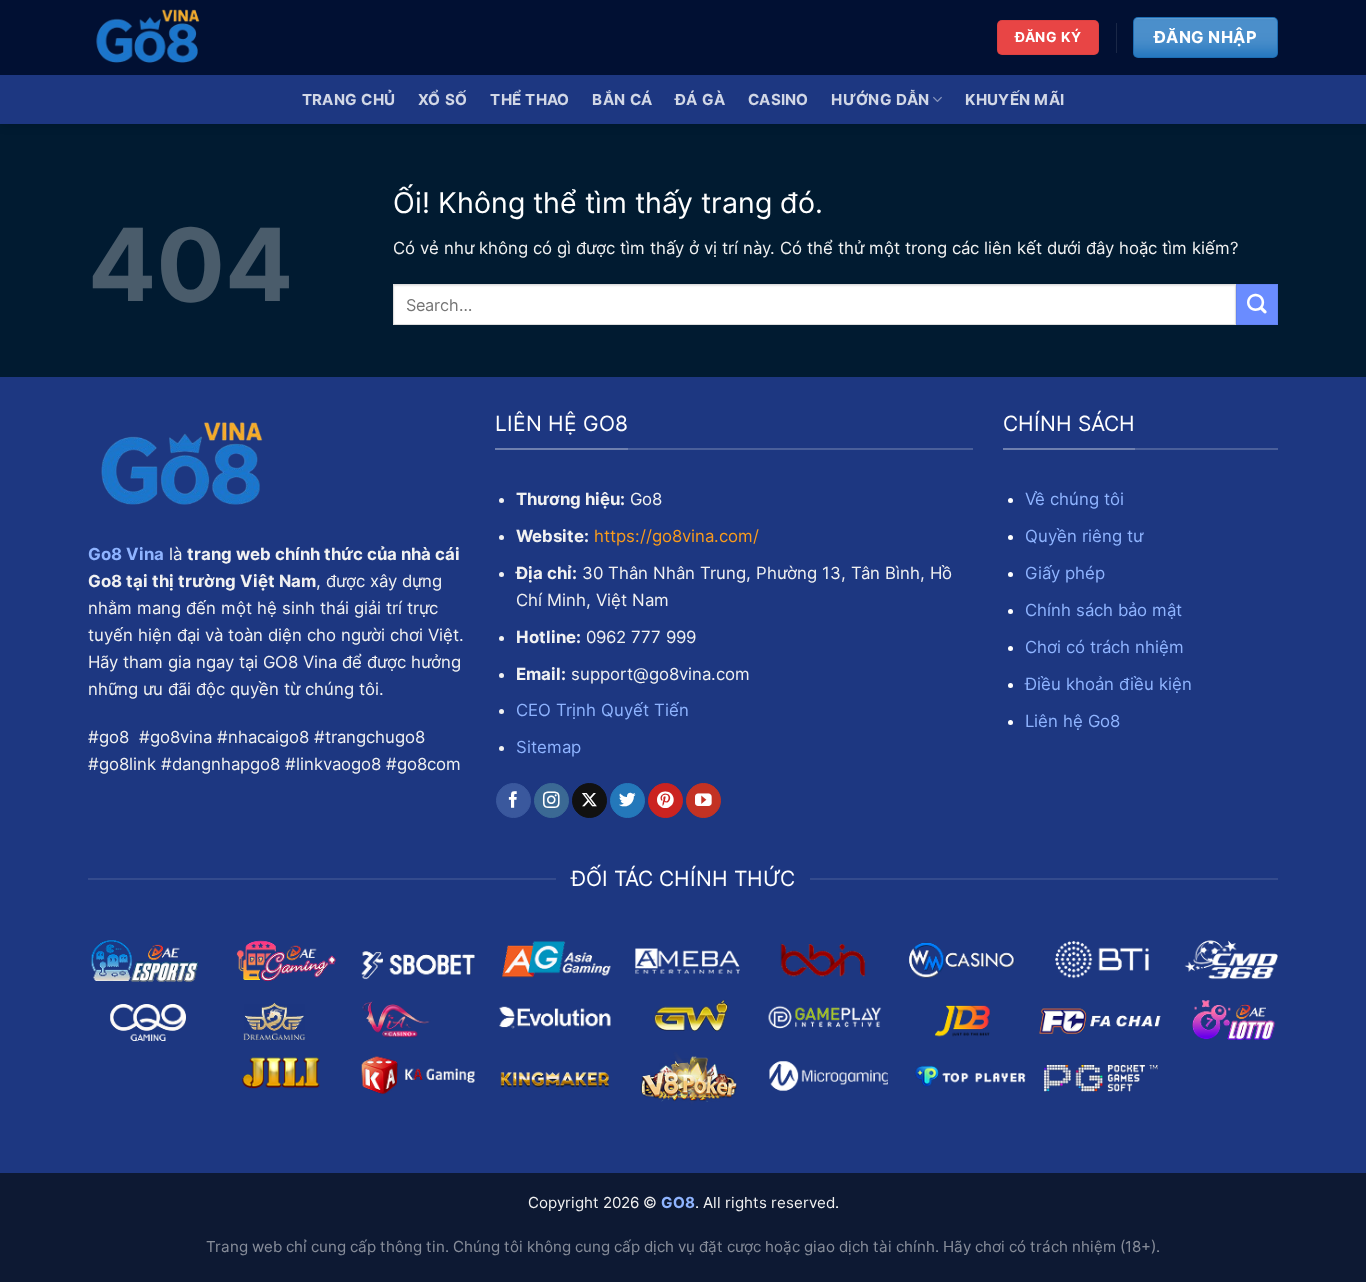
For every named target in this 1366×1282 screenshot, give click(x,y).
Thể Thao (529, 100)
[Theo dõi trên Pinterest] (665, 800)
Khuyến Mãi (1014, 100)
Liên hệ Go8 (1072, 721)
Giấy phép (1065, 573)
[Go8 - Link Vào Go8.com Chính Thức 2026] (188, 37)
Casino (778, 100)
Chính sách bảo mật (1103, 610)
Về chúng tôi (1074, 499)
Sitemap (548, 747)
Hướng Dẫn (880, 99)
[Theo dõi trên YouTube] (703, 800)
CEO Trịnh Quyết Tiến (602, 710)
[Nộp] (1257, 304)
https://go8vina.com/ (676, 536)
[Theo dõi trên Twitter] (627, 800)
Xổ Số (443, 100)
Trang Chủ (349, 100)
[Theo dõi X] (589, 800)
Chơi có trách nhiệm (1104, 647)
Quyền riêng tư (1084, 536)
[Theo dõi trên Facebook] (513, 800)
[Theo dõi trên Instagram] (551, 800)
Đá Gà (700, 100)
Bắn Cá (622, 100)
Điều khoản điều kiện (1108, 684)
